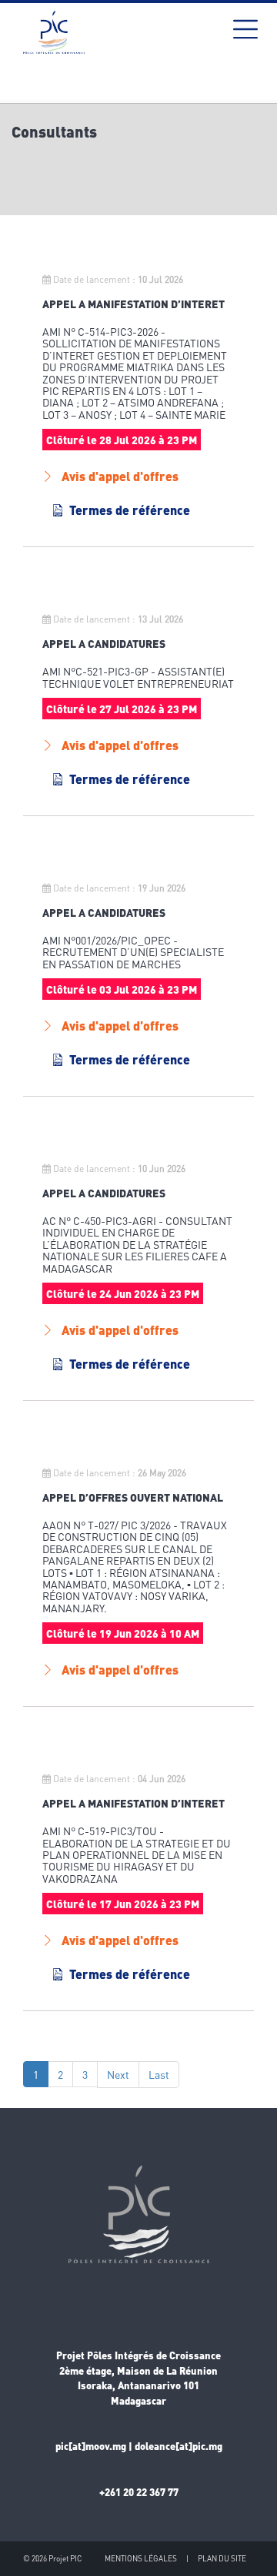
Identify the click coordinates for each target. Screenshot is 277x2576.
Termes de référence (130, 510)
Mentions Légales (141, 2558)
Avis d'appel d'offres (120, 476)
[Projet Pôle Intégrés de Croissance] (54, 32)
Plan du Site (222, 2558)
